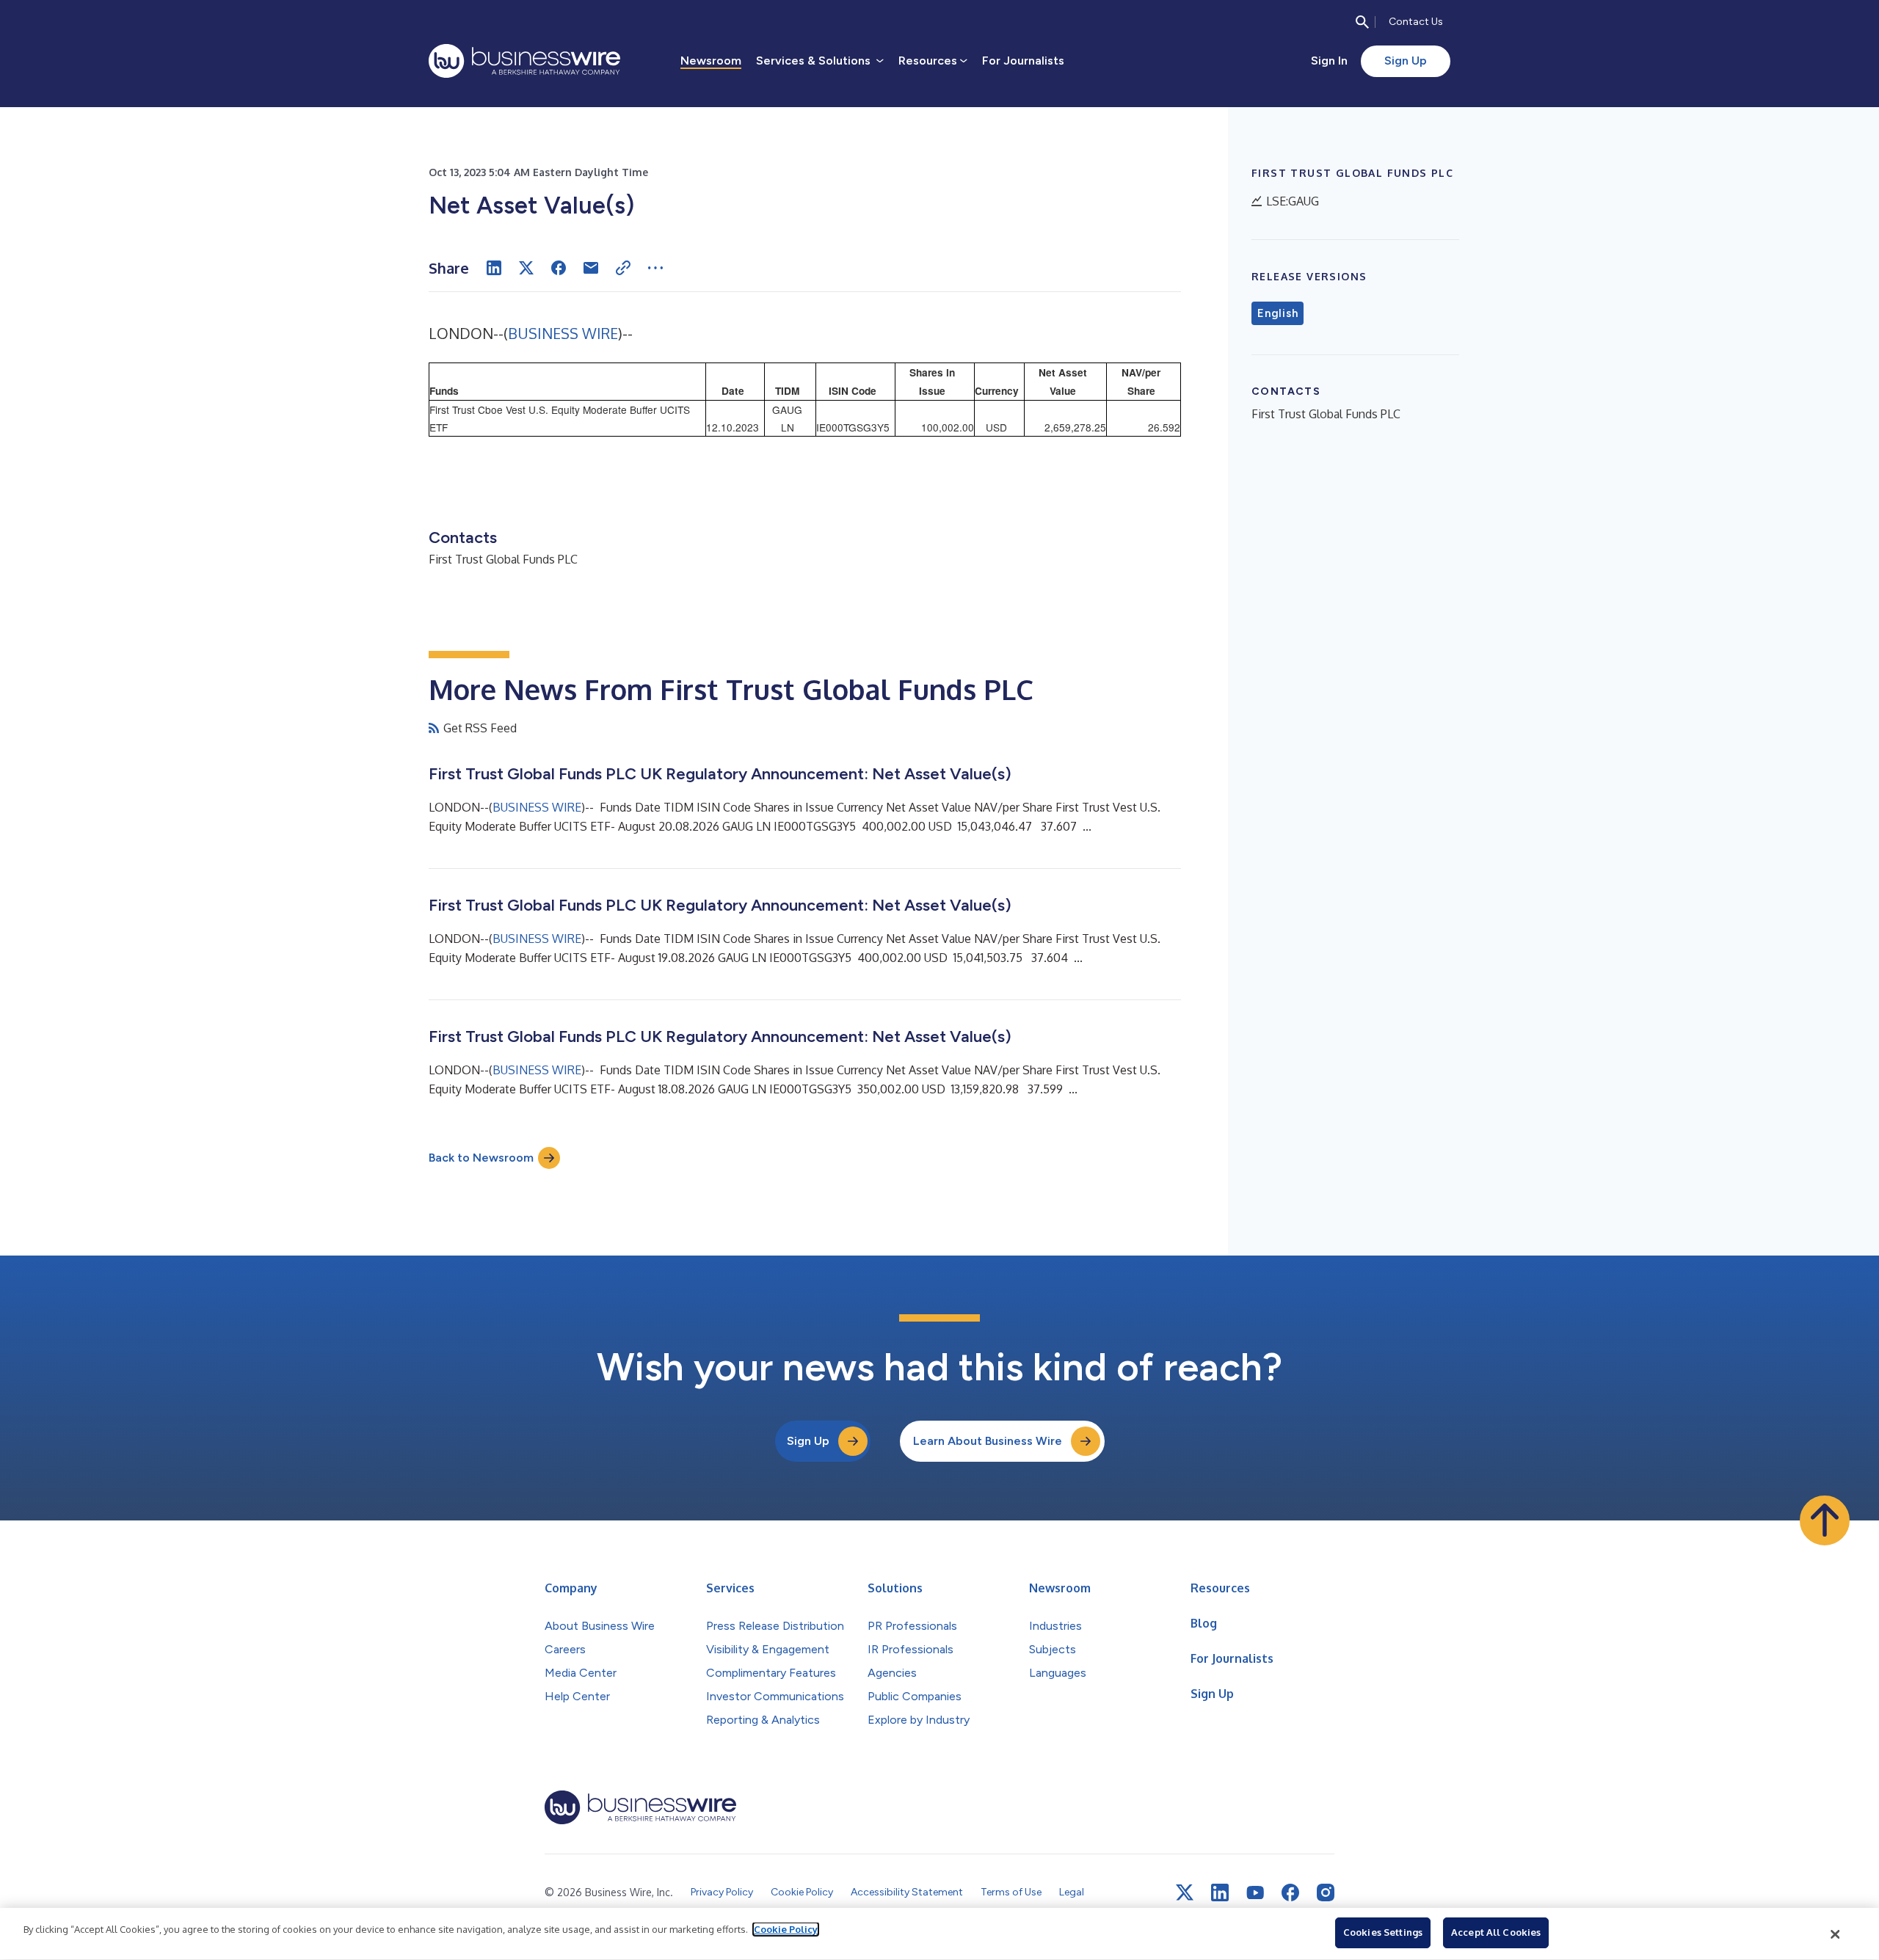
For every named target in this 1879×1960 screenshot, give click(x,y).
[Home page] (524, 61)
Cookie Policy (786, 1929)
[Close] (1836, 1934)
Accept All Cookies (1496, 1932)
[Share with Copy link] (623, 268)
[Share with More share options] (655, 268)
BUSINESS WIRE (563, 333)
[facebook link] (1290, 1892)
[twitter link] (1185, 1892)
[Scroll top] (1825, 1520)
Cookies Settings (1383, 1932)
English (1277, 313)
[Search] (1362, 22)
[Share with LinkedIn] (494, 268)
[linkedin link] (1220, 1892)
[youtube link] (1255, 1893)
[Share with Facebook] (559, 268)
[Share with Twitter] (526, 268)
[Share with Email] (591, 268)
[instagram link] (1326, 1892)
